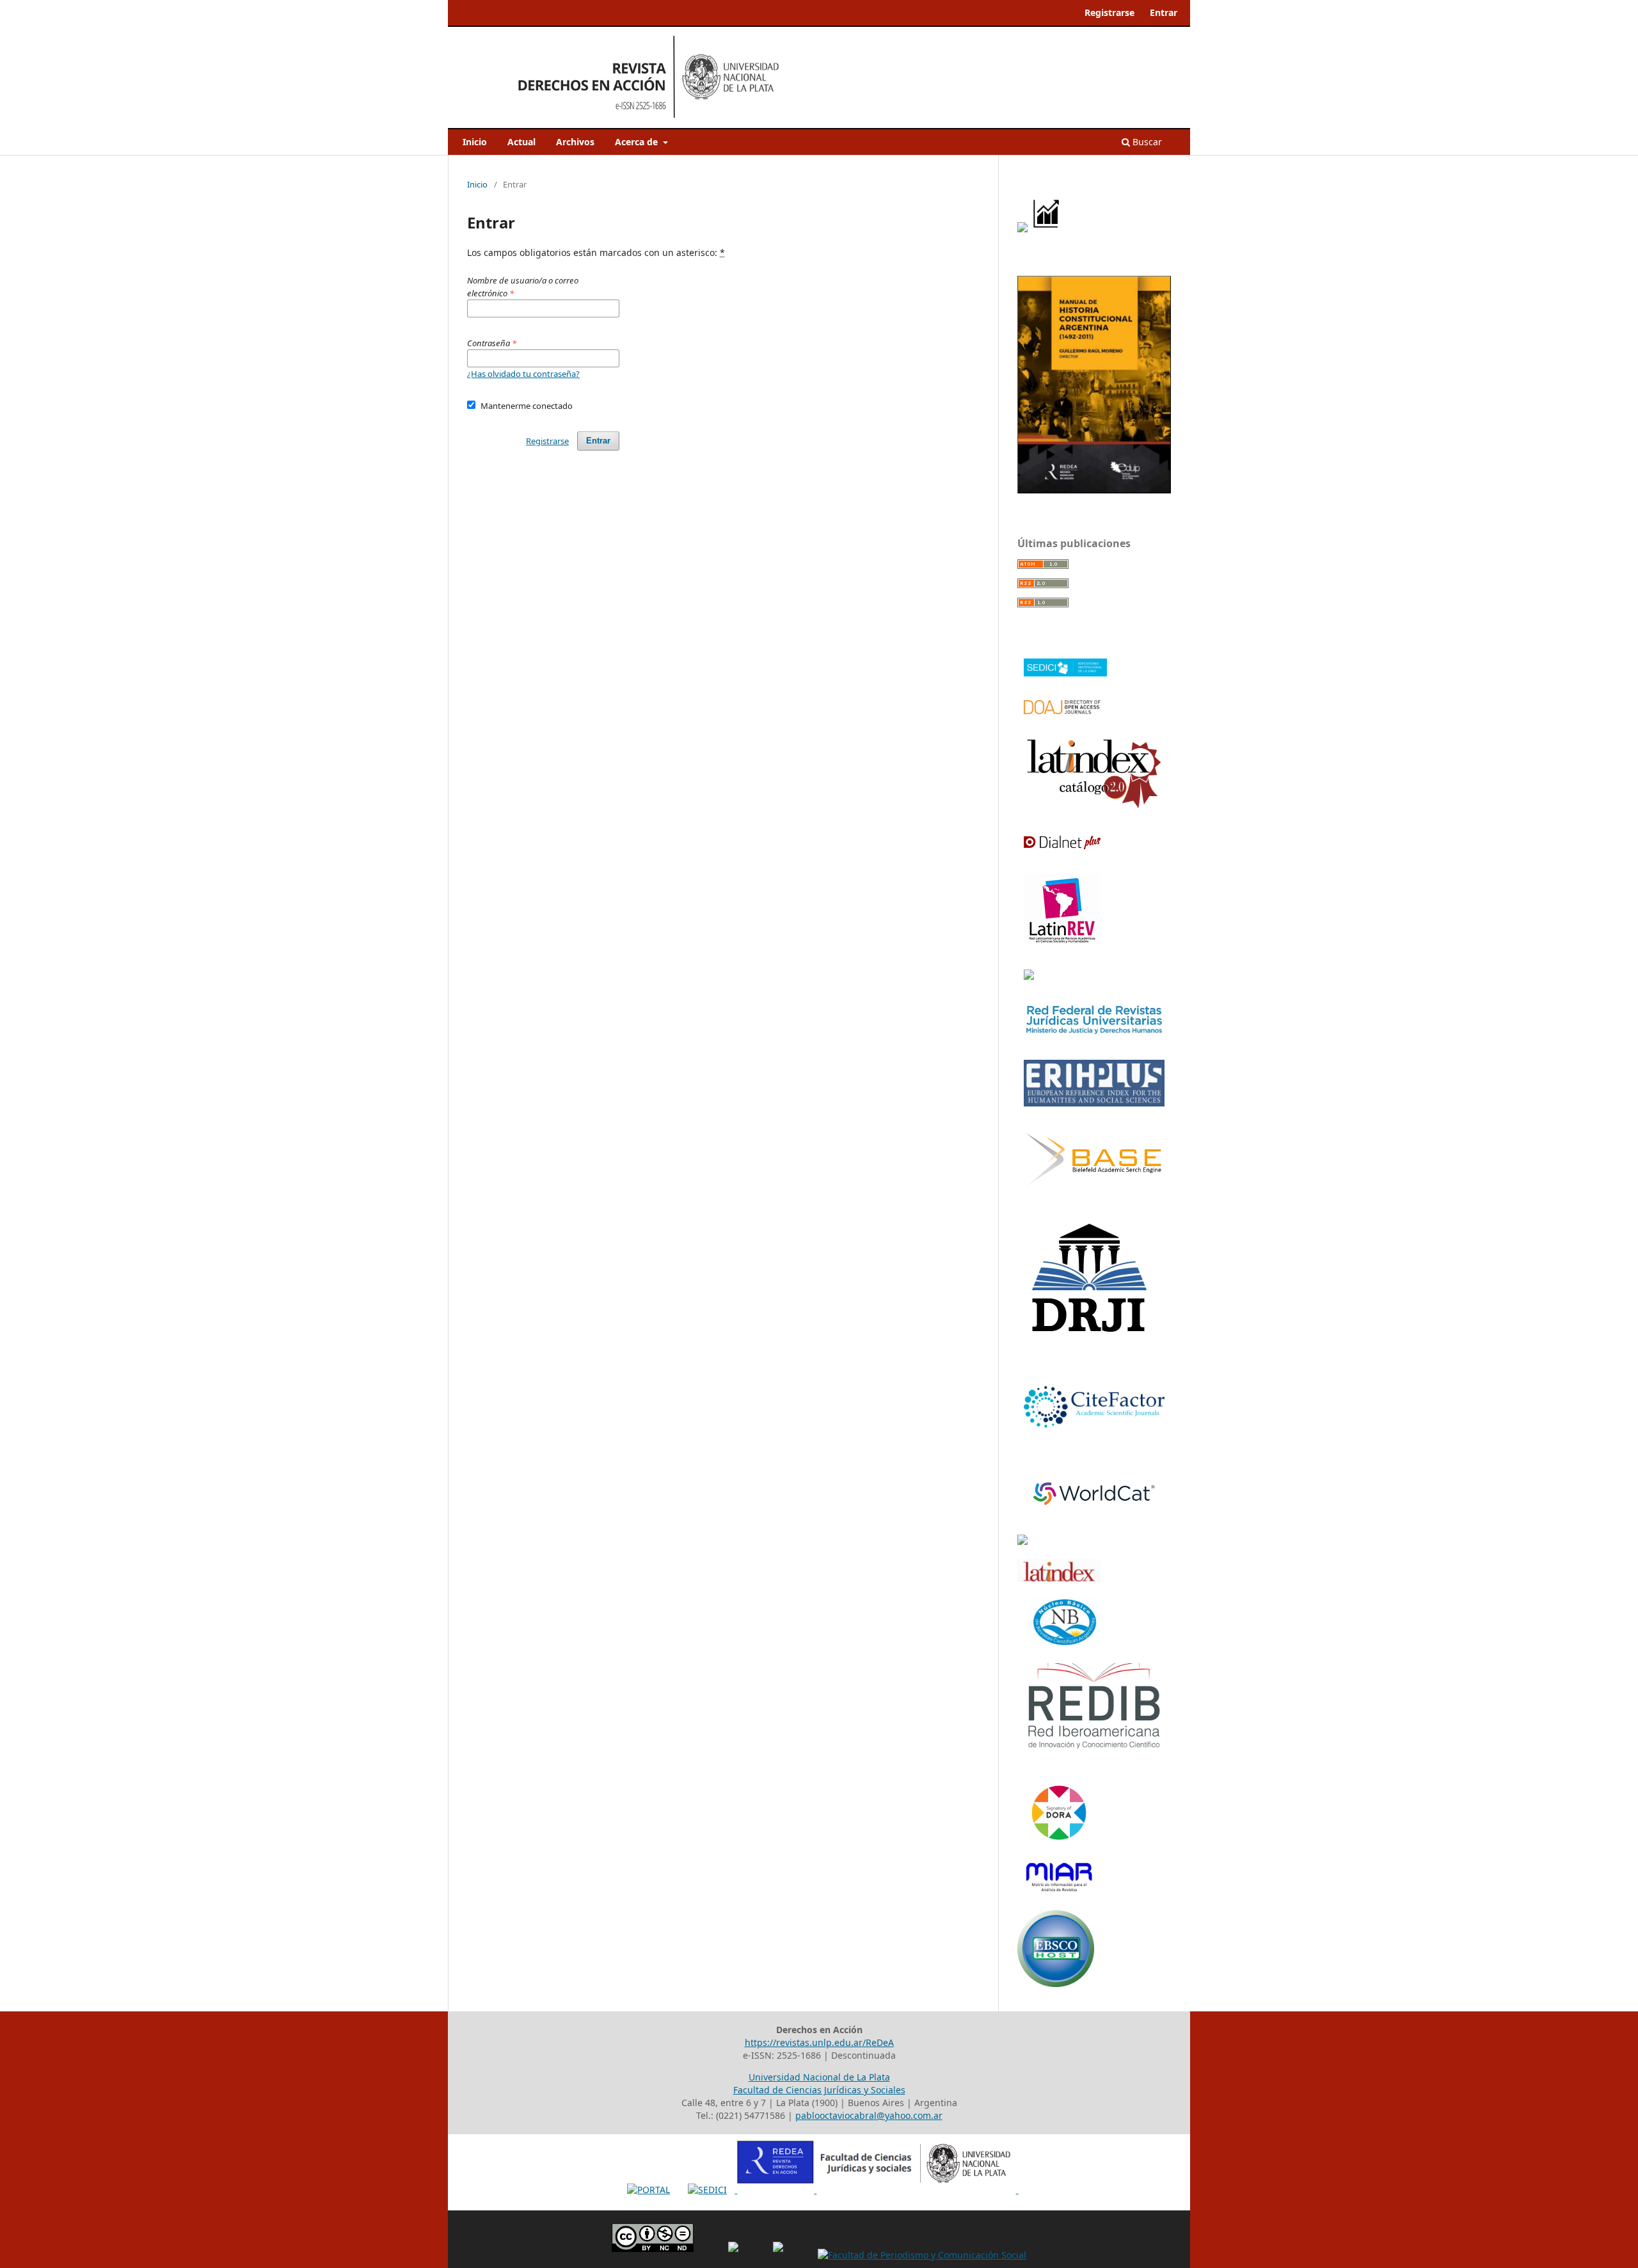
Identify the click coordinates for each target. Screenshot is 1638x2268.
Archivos (575, 142)
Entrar (1164, 12)
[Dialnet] (1062, 845)
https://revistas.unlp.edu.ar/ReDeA (819, 2042)
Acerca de (638, 142)
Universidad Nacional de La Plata (819, 2077)
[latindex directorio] (1059, 1578)
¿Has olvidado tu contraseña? (523, 374)
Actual (521, 142)
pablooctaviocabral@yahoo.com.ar (869, 2115)
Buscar (1146, 142)
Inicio (475, 142)
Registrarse (1109, 12)
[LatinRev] (1062, 941)
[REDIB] (1094, 1748)
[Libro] (1094, 490)
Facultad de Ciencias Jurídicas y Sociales (819, 2090)
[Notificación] (1022, 229)
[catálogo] (1094, 806)
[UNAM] (1022, 1541)
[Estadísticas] (1047, 229)
